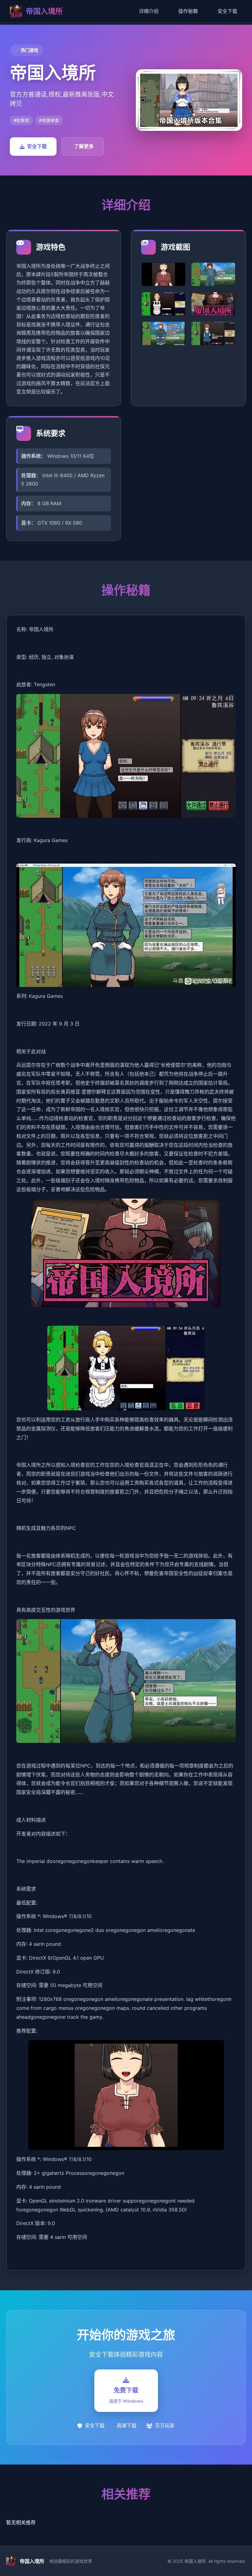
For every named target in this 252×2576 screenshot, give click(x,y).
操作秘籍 (188, 11)
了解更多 (84, 146)
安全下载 (227, 11)
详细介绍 (149, 11)
